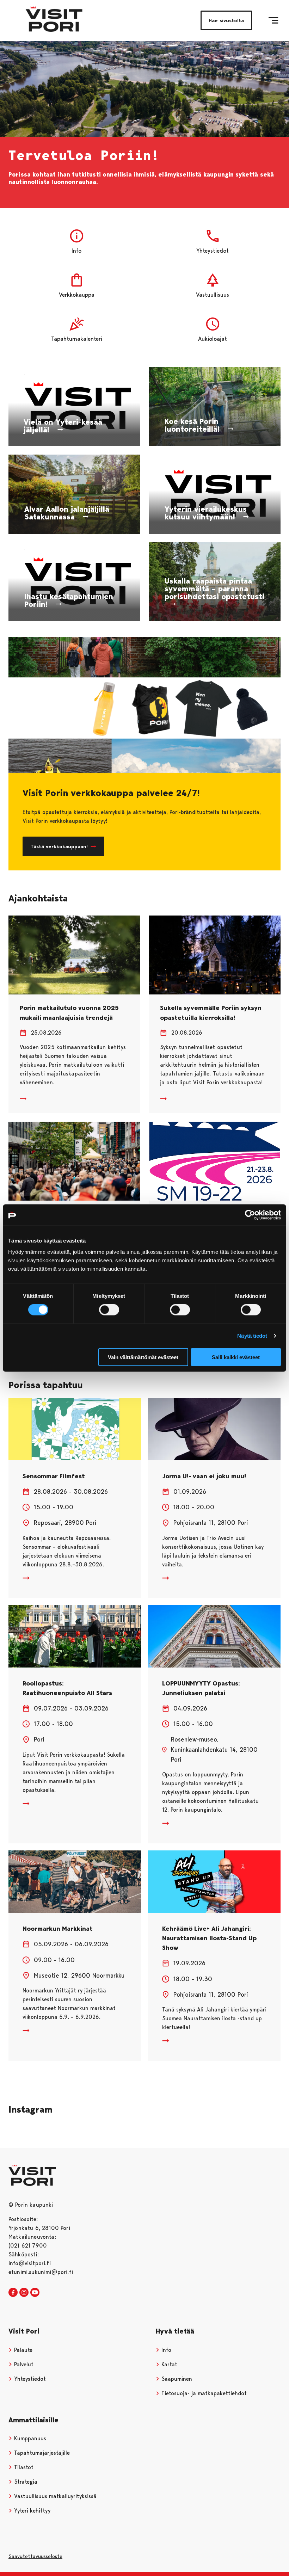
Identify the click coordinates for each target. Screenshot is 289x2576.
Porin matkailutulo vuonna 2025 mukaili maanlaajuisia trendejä (69, 1013)
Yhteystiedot (29, 2379)
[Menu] (273, 20)
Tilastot (23, 2467)
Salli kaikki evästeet (236, 1357)
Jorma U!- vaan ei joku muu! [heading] (204, 1476)
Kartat (168, 2364)
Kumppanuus (29, 2438)
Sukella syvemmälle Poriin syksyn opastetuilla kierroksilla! (211, 1013)
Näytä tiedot (252, 1336)
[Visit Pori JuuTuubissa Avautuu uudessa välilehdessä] (35, 2293)
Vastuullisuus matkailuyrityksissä (54, 2496)
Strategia (25, 2482)
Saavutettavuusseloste (35, 2556)
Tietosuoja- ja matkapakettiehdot (203, 2393)
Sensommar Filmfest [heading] (54, 1476)
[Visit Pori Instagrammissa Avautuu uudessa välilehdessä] (24, 2293)
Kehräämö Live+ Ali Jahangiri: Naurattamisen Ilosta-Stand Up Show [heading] (209, 1938)
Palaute (22, 2350)
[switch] (109, 1310)
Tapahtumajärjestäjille (41, 2453)
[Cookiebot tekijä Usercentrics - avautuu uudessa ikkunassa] (250, 1215)
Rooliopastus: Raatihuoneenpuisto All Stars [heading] (67, 1688)
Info (165, 2350)
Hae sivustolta (226, 20)
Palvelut (23, 2364)
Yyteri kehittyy (31, 2511)
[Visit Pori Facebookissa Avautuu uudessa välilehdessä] (13, 2293)
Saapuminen (176, 2379)
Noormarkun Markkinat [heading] (58, 1929)
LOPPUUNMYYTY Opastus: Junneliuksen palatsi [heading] (201, 1688)
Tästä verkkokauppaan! (59, 846)
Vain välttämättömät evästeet (143, 1357)
